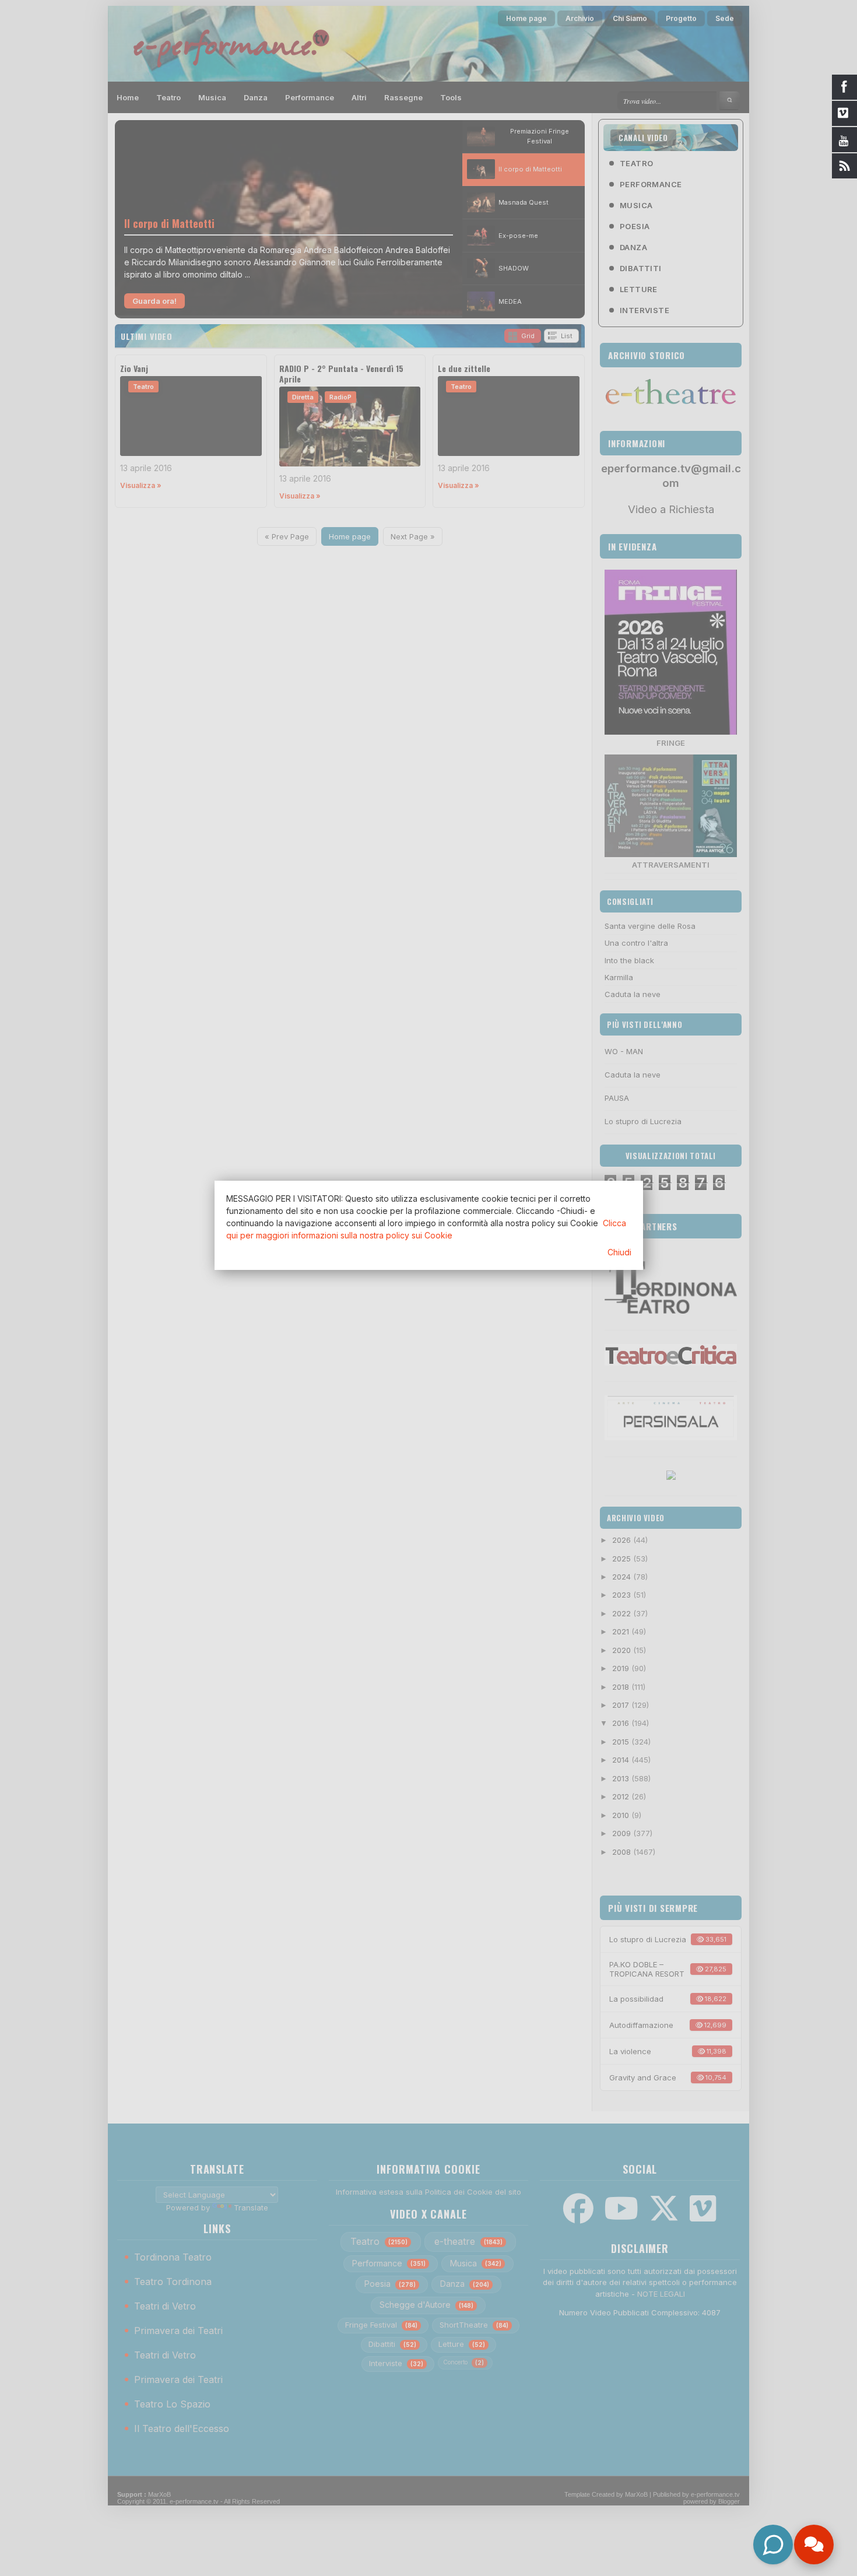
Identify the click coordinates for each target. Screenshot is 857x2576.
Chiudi (619, 1252)
